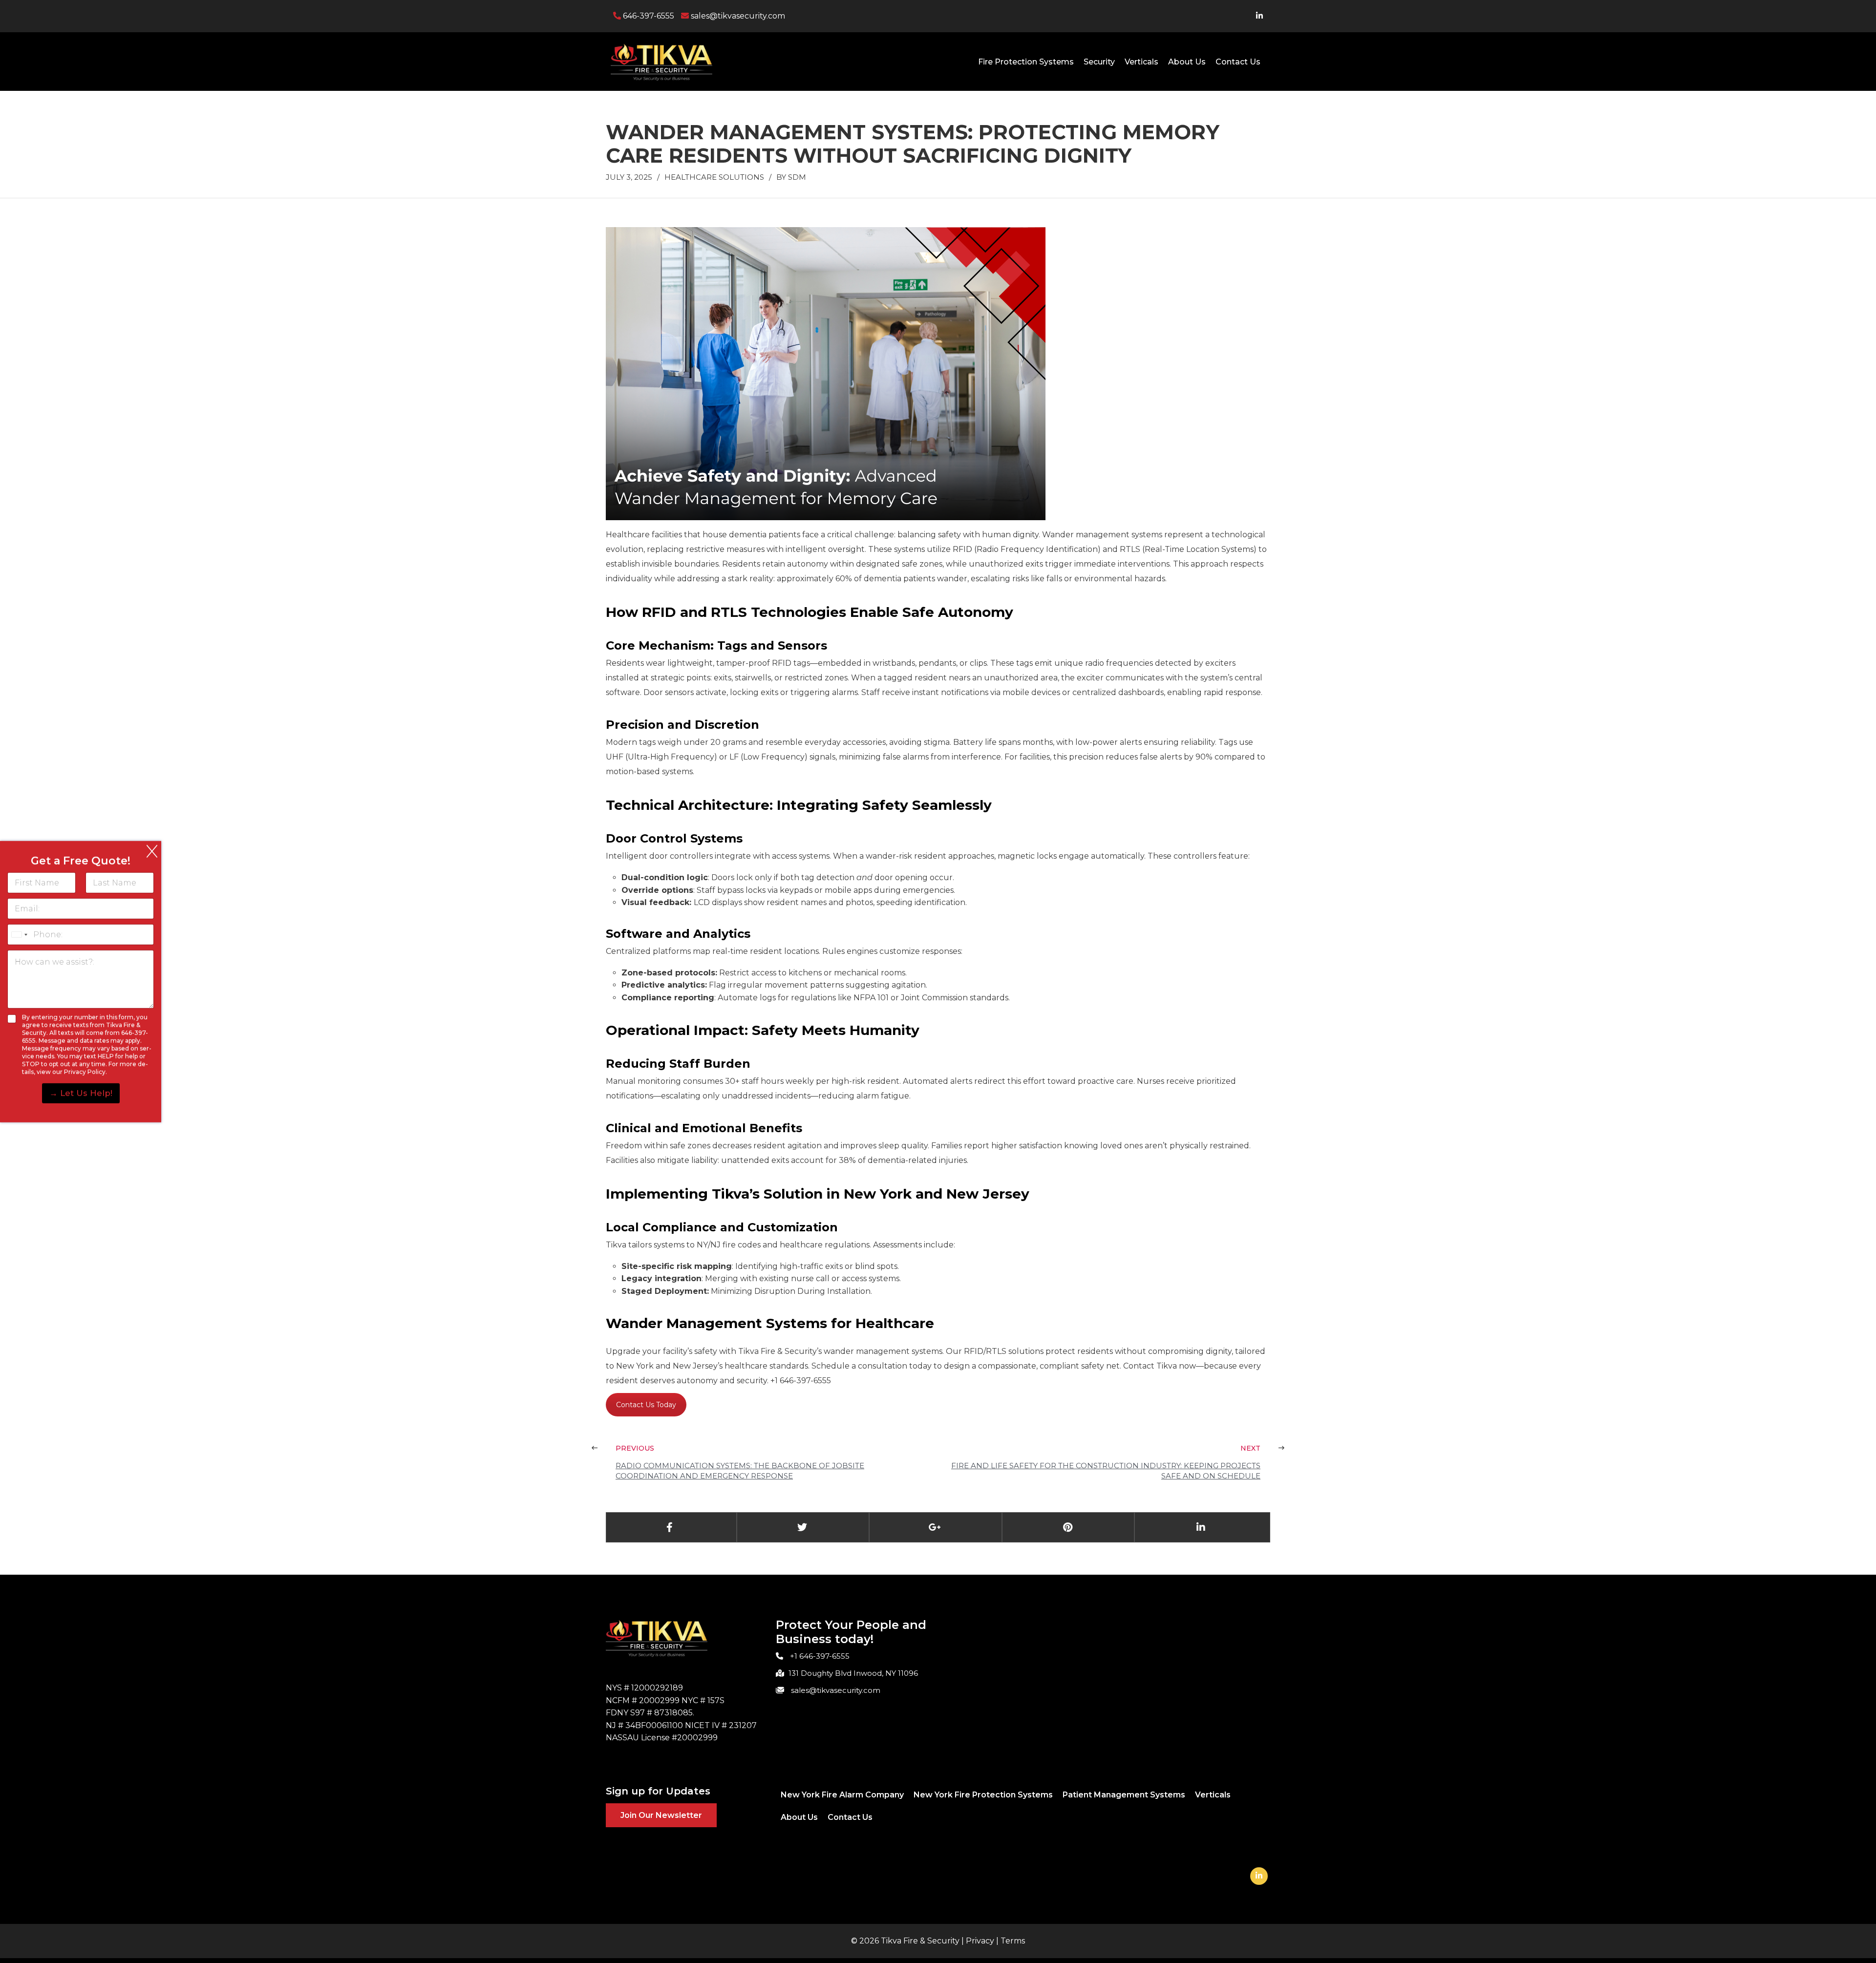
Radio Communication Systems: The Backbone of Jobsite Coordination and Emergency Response (740, 1471)
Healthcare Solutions (714, 177)
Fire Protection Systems (1026, 62)
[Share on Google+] (935, 1527)
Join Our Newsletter (661, 1815)
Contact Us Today (646, 1405)
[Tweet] (802, 1527)
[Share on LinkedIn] (1201, 1527)
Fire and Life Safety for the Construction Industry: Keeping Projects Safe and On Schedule (1106, 1471)
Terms (1013, 1941)
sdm (797, 177)
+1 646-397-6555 (820, 1656)
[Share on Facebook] (670, 1527)
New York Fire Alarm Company (842, 1795)
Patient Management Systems (1124, 1795)
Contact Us (1238, 62)
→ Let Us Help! (81, 1093)
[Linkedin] (1259, 1876)
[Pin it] (1068, 1527)
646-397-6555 (648, 16)
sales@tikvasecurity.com (737, 16)
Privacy (980, 1941)
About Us (1187, 62)
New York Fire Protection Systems (983, 1795)
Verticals (1141, 62)
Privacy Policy (85, 1072)
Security (1099, 62)
